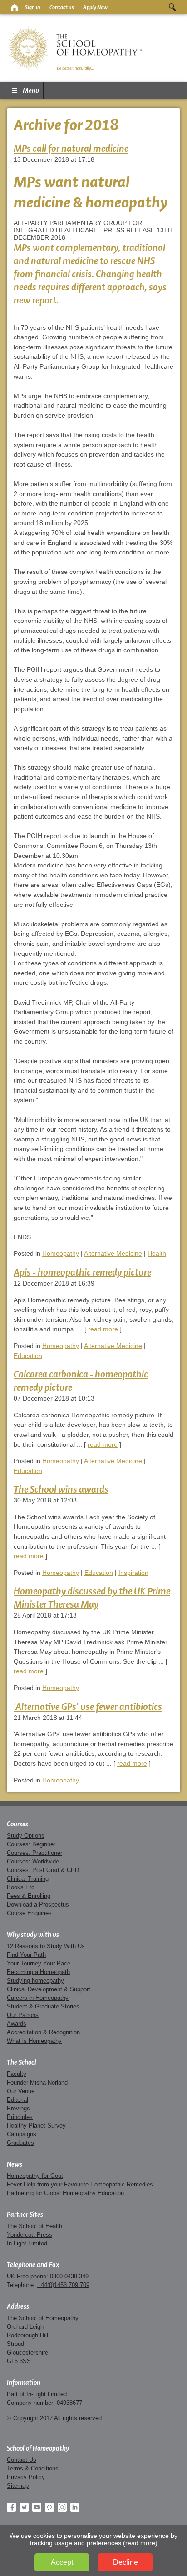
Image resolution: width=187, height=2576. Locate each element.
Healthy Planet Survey (36, 2126)
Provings (18, 2108)
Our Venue (21, 2091)
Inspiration (133, 1573)
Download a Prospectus (38, 1904)
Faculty (17, 2074)
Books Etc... (23, 1887)
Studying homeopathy (35, 1981)
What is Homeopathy (34, 2041)
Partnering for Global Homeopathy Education (65, 2193)
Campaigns (22, 2134)
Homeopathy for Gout (35, 2176)
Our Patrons (23, 2015)
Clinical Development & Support (49, 1989)
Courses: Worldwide (33, 1861)
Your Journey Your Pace (39, 1963)
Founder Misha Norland (37, 2082)
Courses (17, 1824)
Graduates (20, 2143)
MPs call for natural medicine (71, 148)
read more (103, 1329)
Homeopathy (61, 1253)
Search (172, 7)
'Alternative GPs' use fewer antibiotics (88, 1707)
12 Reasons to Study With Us (46, 1946)
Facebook (11, 2507)
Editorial (17, 2100)
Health (157, 1253)
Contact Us (22, 2460)
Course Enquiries (29, 1913)
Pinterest (49, 2507)
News (15, 2164)
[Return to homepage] (14, 7)
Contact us (62, 7)
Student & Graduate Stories (43, 2006)
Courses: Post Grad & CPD (43, 1870)
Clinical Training (28, 1879)
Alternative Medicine (113, 1253)
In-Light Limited (27, 2243)
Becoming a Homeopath (38, 1972)
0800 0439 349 (69, 2276)
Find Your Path (26, 1955)
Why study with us (33, 1935)
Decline (125, 2562)
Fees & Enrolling (29, 1896)
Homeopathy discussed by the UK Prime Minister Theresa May (92, 1598)
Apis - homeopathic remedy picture (82, 1272)
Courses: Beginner (31, 1844)
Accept (62, 2562)
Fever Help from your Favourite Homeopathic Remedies (80, 2184)
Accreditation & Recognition (43, 2032)
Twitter (24, 2507)
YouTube (37, 2507)
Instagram (62, 2507)
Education (28, 1356)
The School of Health (34, 2226)
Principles (20, 2117)
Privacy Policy (26, 2477)
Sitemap (18, 2486)
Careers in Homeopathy (38, 1998)
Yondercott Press (30, 2235)
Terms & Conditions (33, 2468)
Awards (17, 2024)
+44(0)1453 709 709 (63, 2285)
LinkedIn (75, 2507)
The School (22, 2062)
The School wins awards (61, 1489)
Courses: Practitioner (34, 1853)
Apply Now (95, 7)
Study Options (26, 1836)
